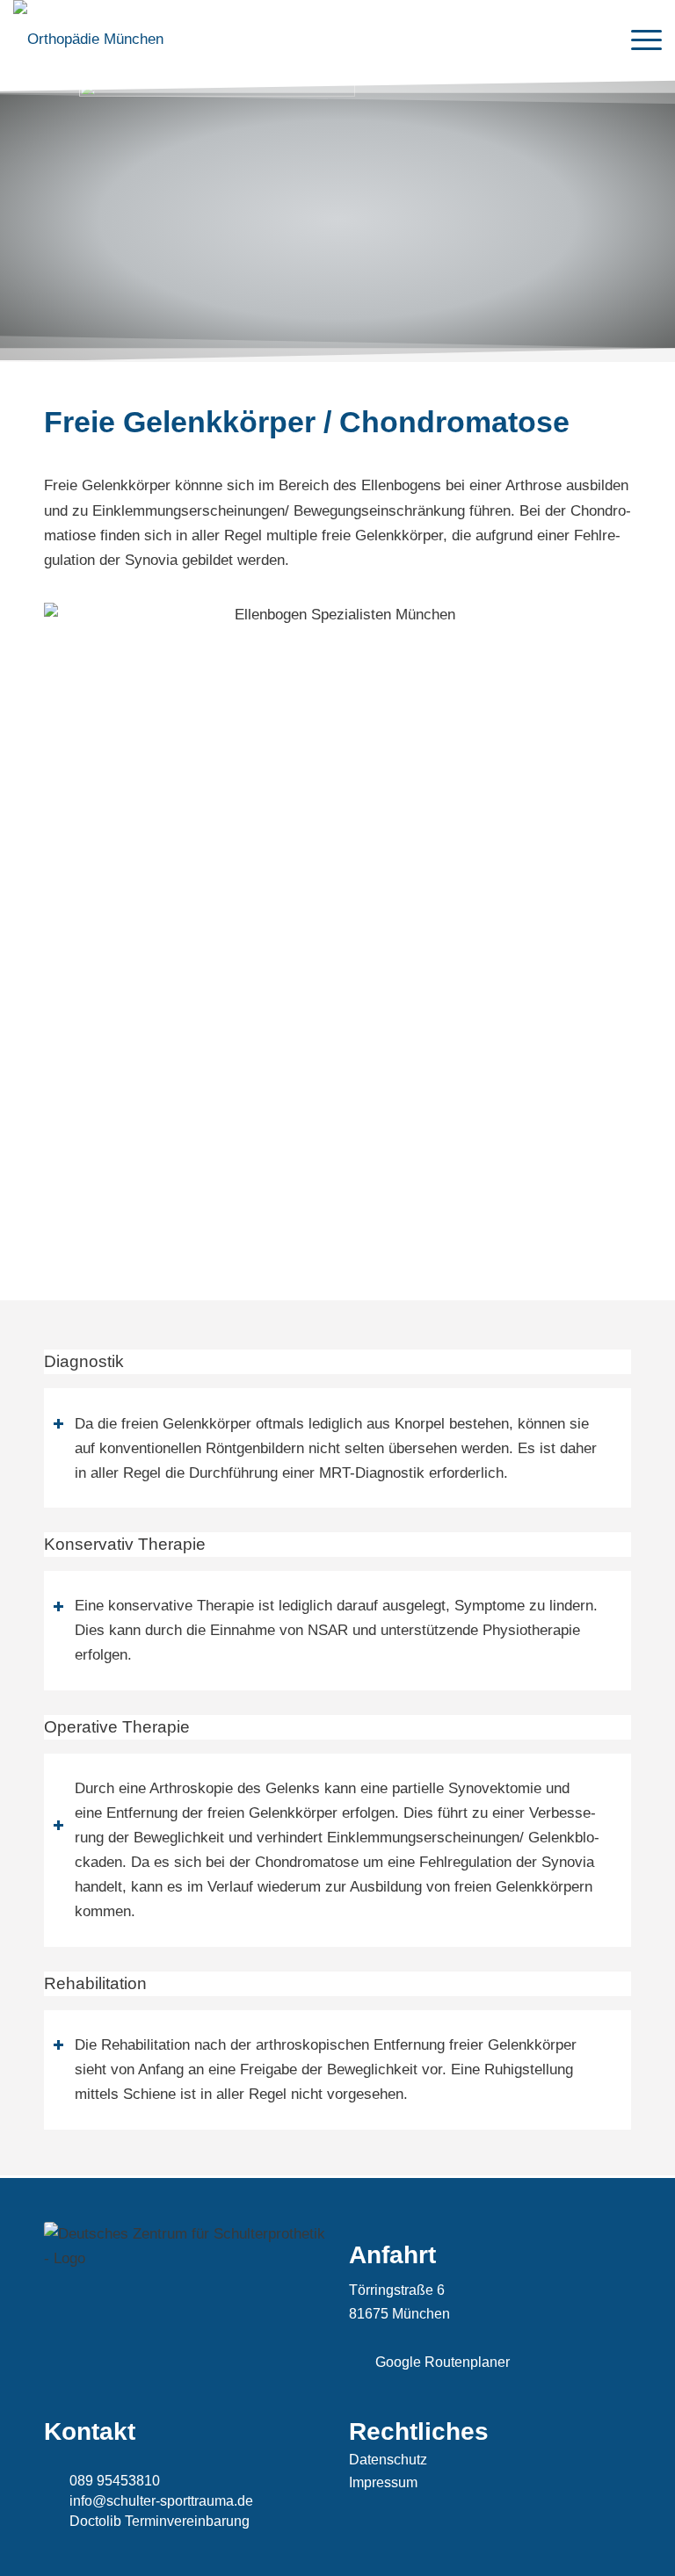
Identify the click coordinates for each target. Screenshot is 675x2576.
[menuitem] (638, 40)
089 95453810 (115, 2481)
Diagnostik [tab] (84, 1361)
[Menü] (638, 40)
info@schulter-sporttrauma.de (161, 2501)
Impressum (383, 2482)
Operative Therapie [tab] (117, 1727)
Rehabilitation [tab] (95, 1983)
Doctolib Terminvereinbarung (160, 2521)
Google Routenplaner (443, 2362)
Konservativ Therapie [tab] (125, 1544)
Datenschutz (388, 2460)
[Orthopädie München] (88, 40)
